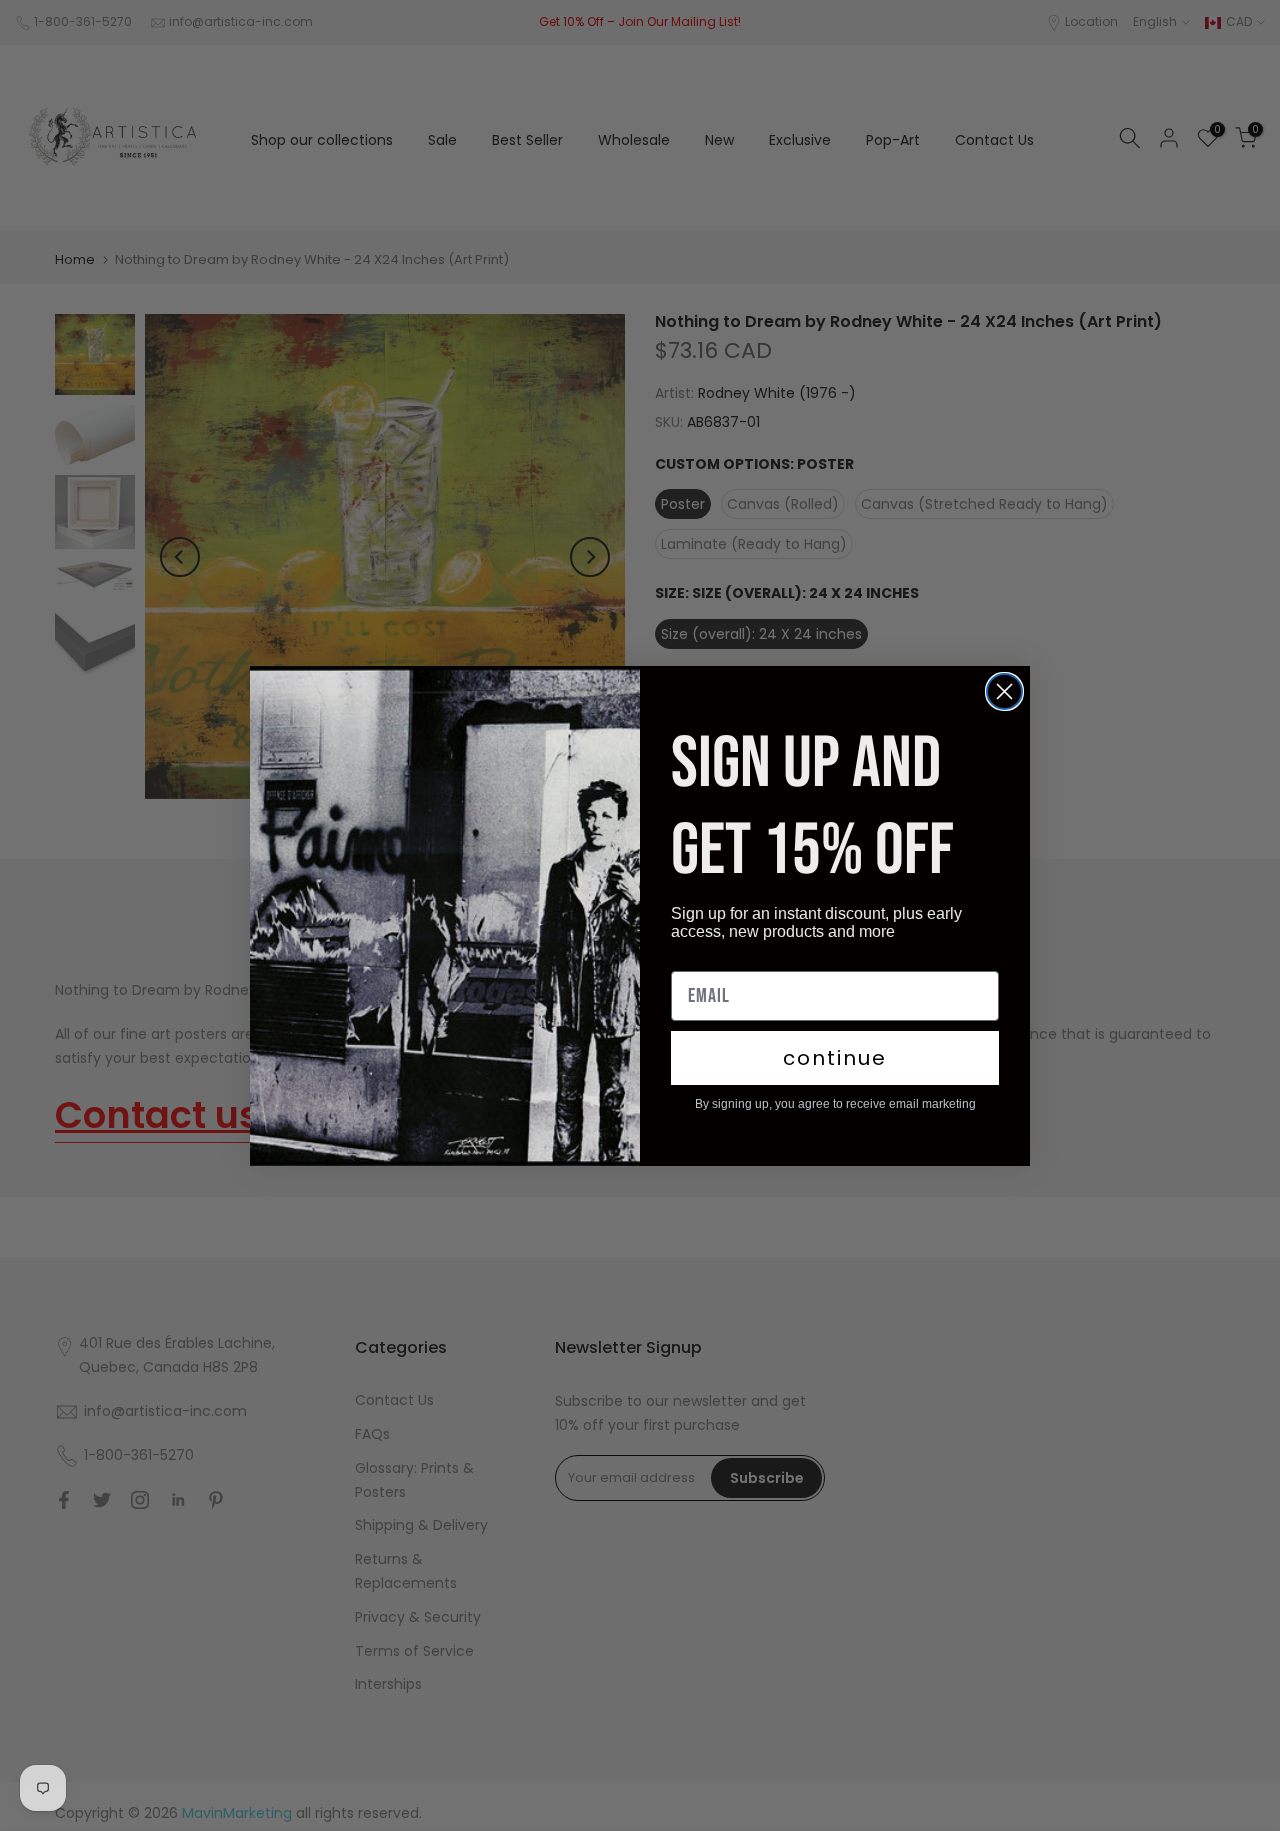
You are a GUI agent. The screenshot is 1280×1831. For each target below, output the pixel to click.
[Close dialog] (1004, 691)
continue (835, 1058)
